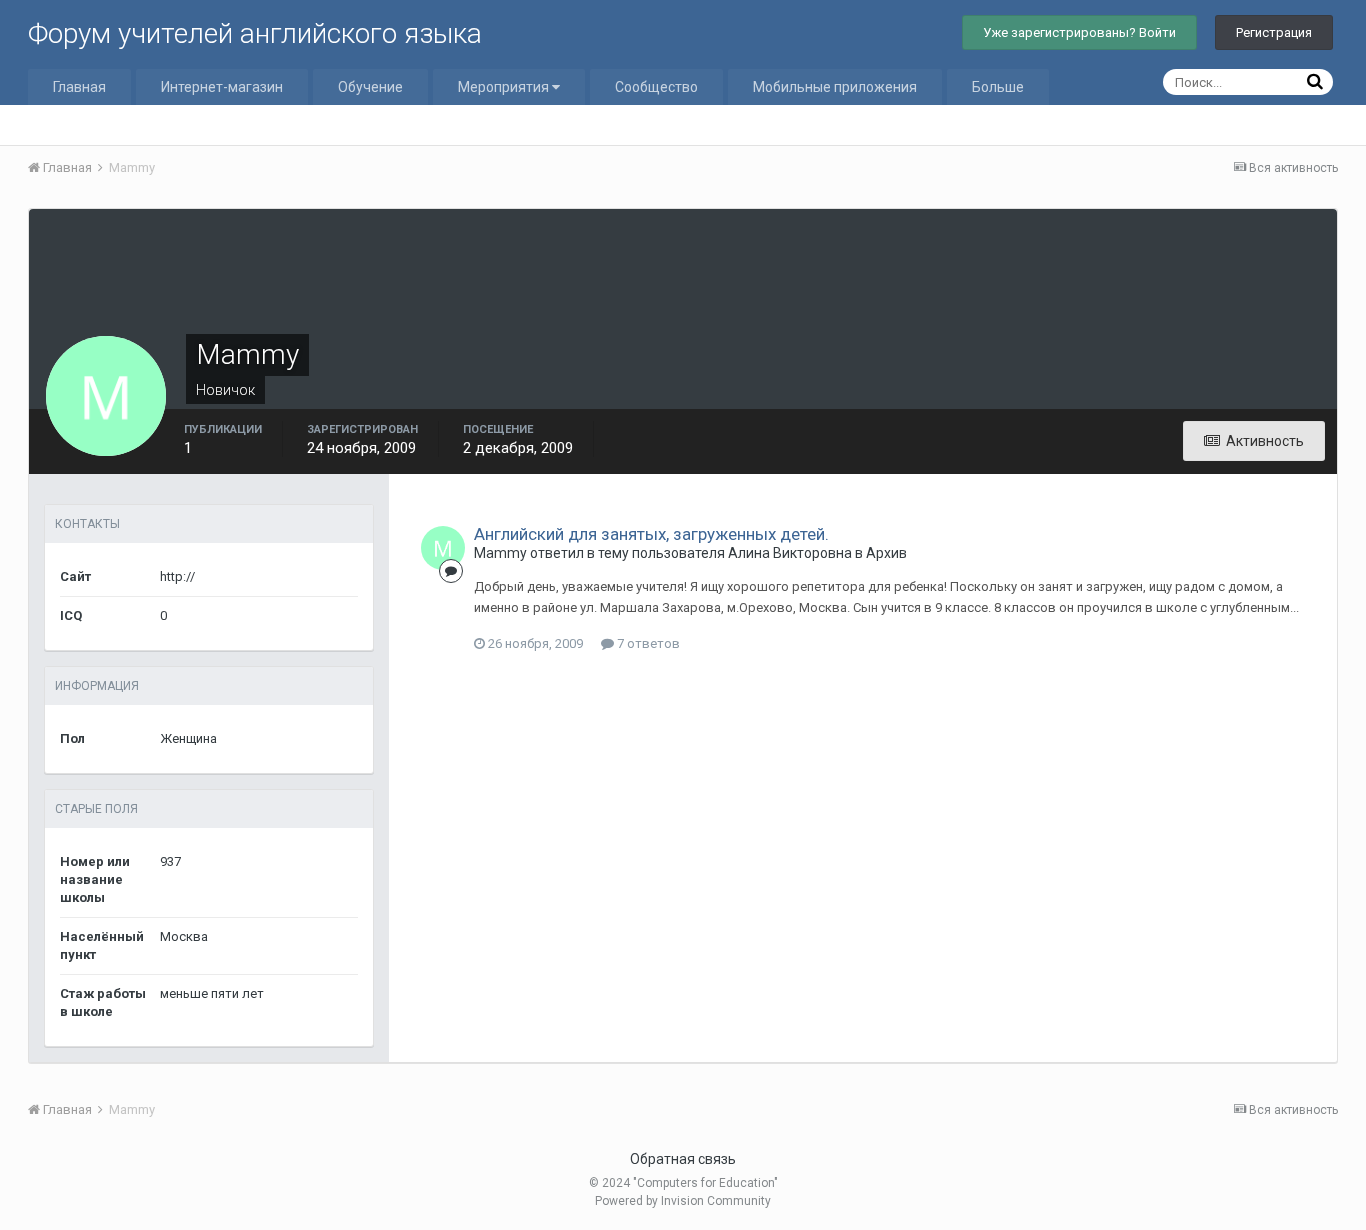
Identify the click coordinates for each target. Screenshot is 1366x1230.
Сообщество (656, 87)
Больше (998, 87)
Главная (79, 87)
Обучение (370, 87)
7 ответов (647, 643)
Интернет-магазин (222, 87)
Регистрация (1274, 32)
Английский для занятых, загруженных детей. (651, 534)
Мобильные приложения (835, 87)
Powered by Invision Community (683, 1201)
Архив (886, 553)
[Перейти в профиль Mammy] (443, 548)
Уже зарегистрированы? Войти (1079, 32)
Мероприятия (505, 87)
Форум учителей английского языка (255, 33)
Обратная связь (683, 1159)
